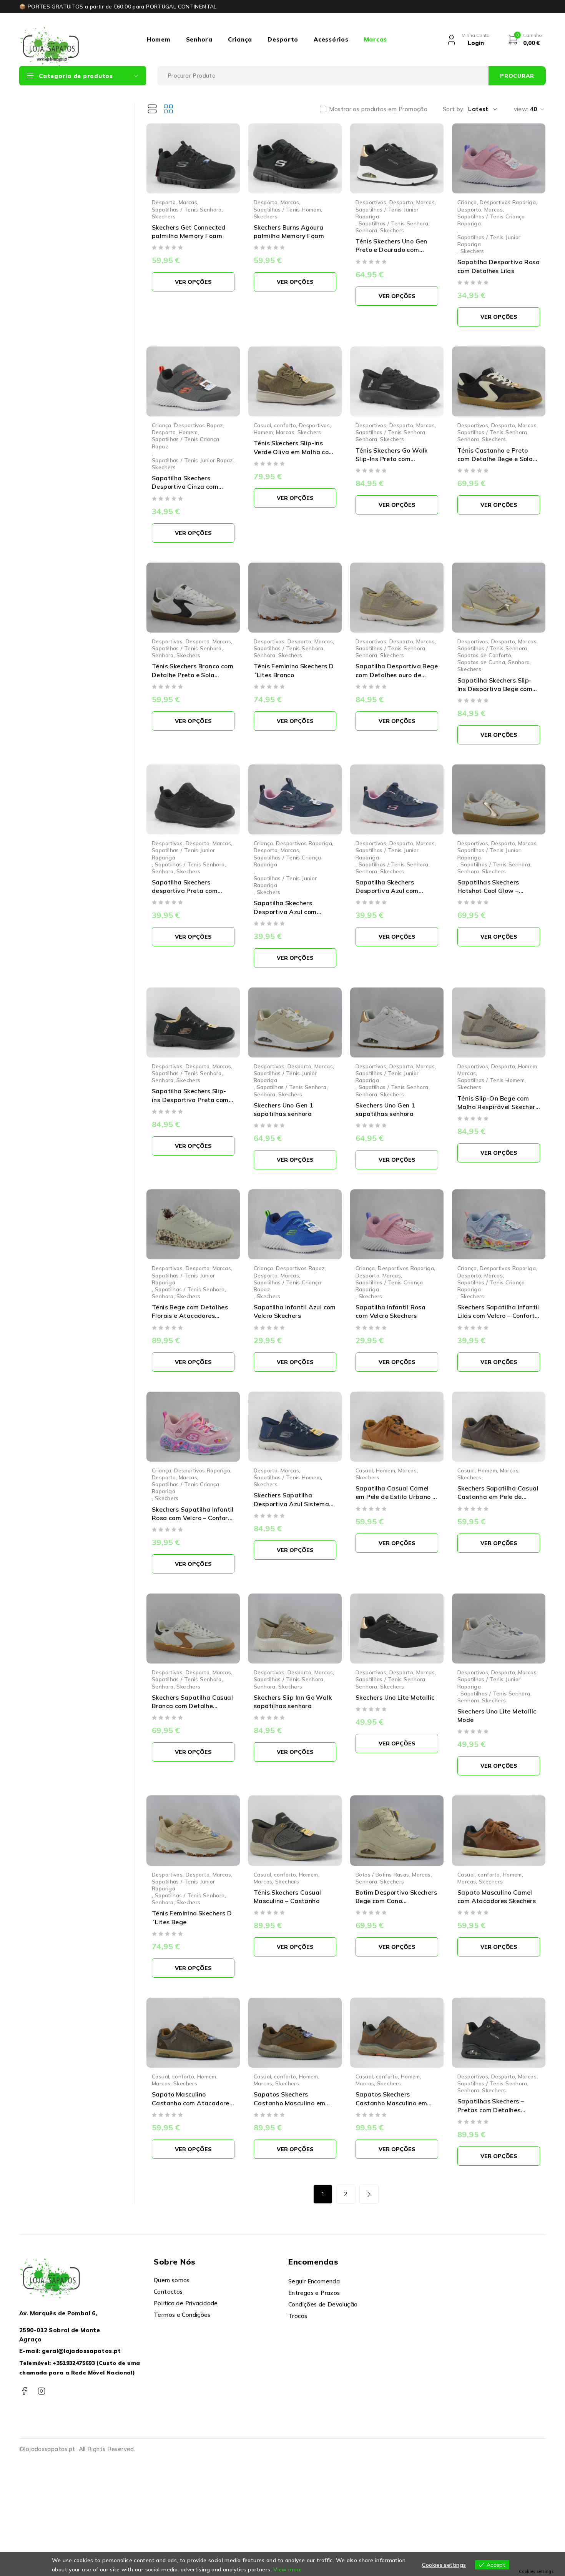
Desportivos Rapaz (199, 425)
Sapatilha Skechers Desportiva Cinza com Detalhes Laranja (185, 487)
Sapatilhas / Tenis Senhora (187, 209)
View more (287, 2569)
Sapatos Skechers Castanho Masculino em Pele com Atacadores (391, 2103)
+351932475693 (74, 2363)
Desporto (283, 39)
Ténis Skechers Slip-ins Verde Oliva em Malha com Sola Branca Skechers (294, 452)
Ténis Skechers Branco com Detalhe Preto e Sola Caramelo (193, 675)
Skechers (164, 216)
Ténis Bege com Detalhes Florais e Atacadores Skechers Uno (190, 1316)
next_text (369, 2194)
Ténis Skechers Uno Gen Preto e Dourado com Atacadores (391, 250)
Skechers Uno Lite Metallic (395, 1697)
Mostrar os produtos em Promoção (378, 109)
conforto (285, 425)
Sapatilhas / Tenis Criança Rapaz (186, 442)
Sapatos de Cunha (481, 662)
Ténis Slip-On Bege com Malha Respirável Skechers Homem (498, 1107)
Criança (240, 39)
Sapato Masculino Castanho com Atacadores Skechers (192, 2103)
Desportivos (371, 202)
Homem (159, 39)
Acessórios (331, 39)
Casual (262, 425)
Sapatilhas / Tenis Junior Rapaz (193, 460)
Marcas (376, 39)
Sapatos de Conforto (484, 655)
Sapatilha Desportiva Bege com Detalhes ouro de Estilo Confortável (397, 675)
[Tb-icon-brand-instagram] (41, 2391)
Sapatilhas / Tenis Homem (287, 209)
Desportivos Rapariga (508, 202)
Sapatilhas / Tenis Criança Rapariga (491, 220)
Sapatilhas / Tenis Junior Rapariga (387, 213)
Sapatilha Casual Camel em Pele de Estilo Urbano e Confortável (396, 1497)
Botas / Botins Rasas (382, 1874)
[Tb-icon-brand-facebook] (24, 2391)
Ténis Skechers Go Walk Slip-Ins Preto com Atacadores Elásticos (392, 459)
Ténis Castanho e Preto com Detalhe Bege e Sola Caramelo (495, 459)
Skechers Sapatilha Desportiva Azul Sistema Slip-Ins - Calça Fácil (291, 1504)
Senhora (199, 39)
